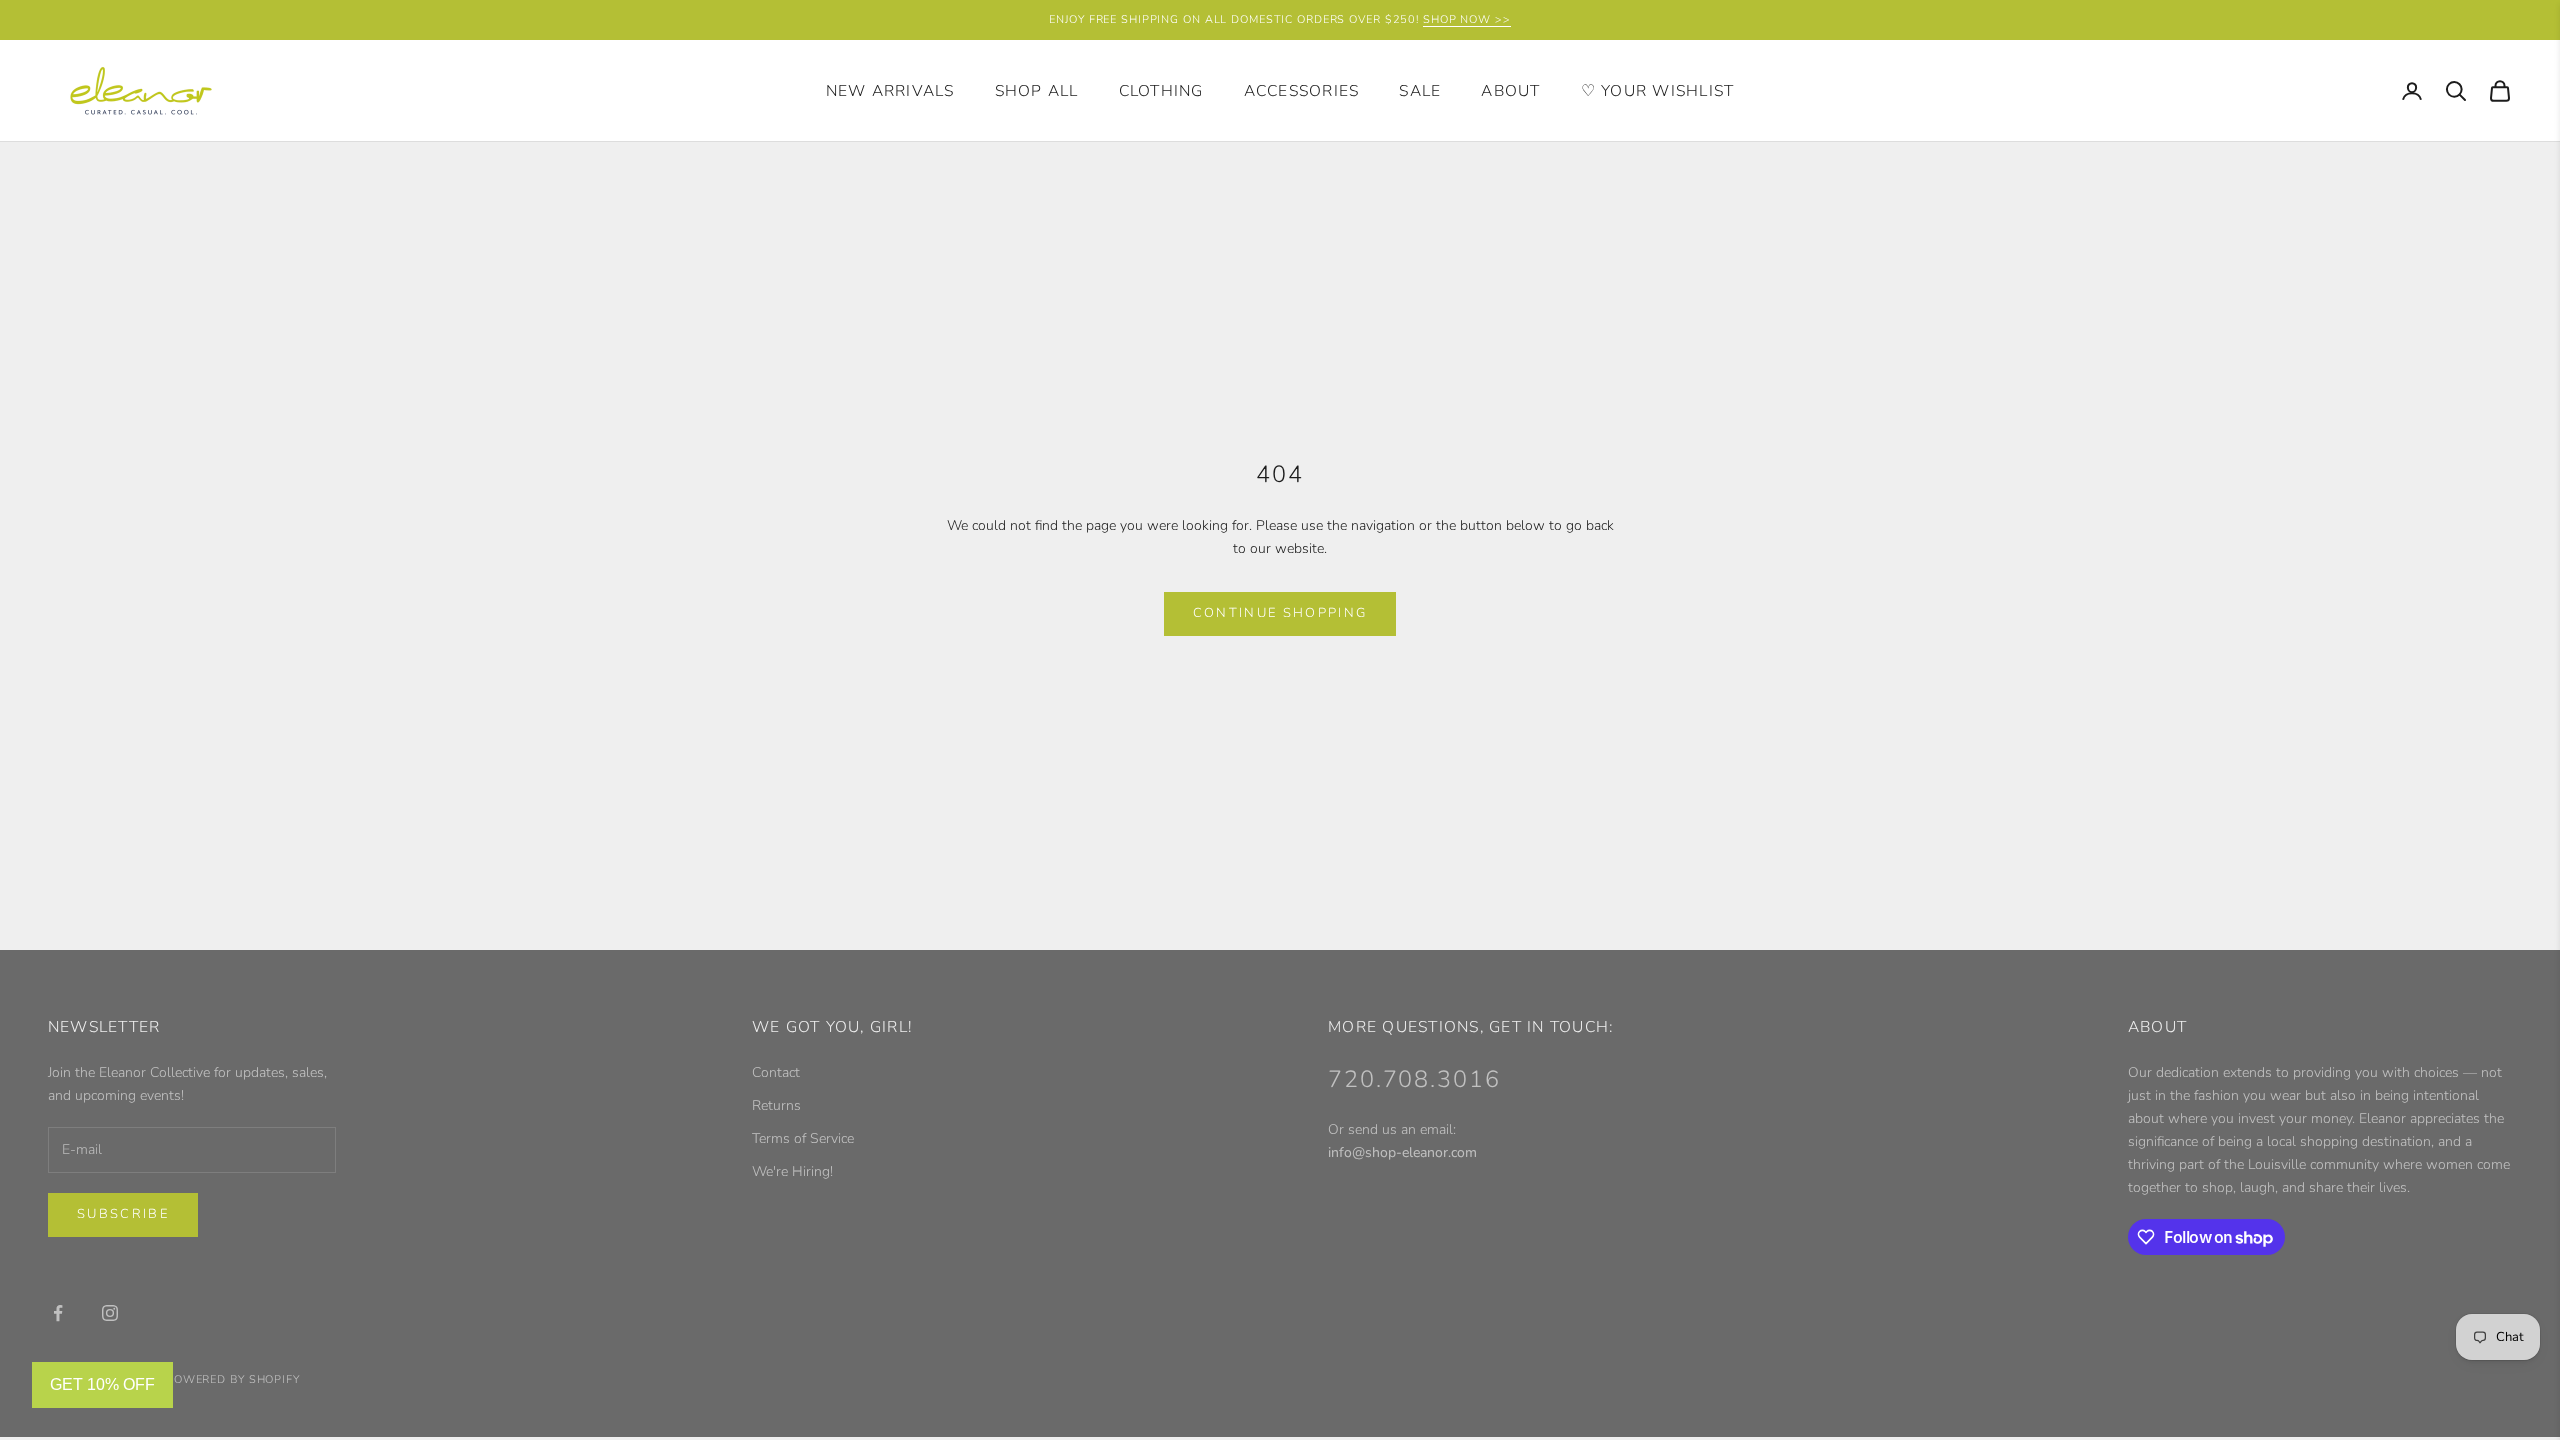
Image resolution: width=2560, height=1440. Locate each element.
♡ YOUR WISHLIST (1658, 91)
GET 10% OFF (102, 1384)
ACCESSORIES (1302, 91)
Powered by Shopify (233, 1379)
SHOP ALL (1037, 91)
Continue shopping (1280, 613)
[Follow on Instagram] (110, 1313)
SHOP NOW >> (1467, 19)
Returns (776, 1105)
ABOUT (1510, 91)
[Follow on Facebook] (58, 1313)
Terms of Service (803, 1138)
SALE (1420, 91)
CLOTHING (1161, 91)
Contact (776, 1072)
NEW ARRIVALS (890, 91)
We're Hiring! (792, 1171)
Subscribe (123, 1214)
